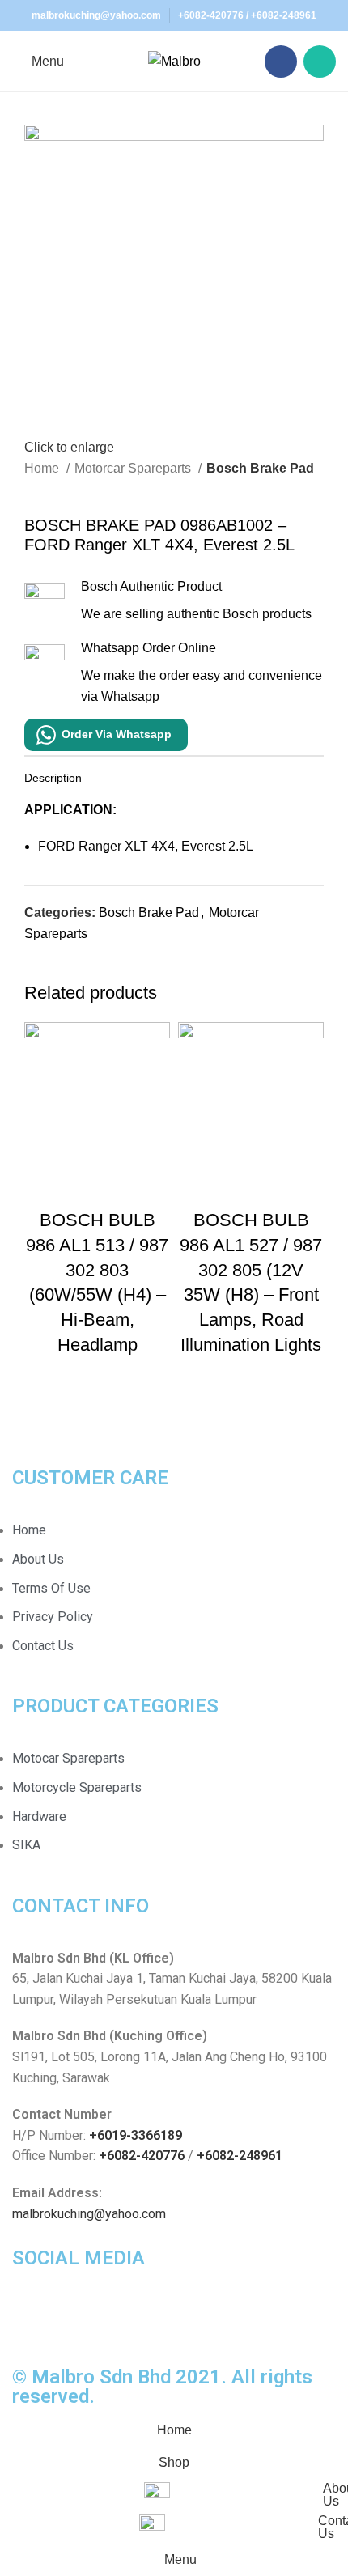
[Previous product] (32, 490)
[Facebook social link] (281, 62)
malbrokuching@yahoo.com (89, 2214)
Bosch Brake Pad (260, 468)
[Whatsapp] (76, 2320)
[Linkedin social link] (93, 970)
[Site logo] (174, 60)
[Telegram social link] (112, 970)
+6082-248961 (284, 15)
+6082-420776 (211, 15)
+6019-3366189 (136, 2135)
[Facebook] (32, 2320)
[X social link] (56, 970)
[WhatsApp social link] (320, 62)
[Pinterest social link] (75, 970)
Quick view (97, 1188)
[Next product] (65, 490)
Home (43, 468)
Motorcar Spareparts (134, 468)
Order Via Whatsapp (117, 734)
